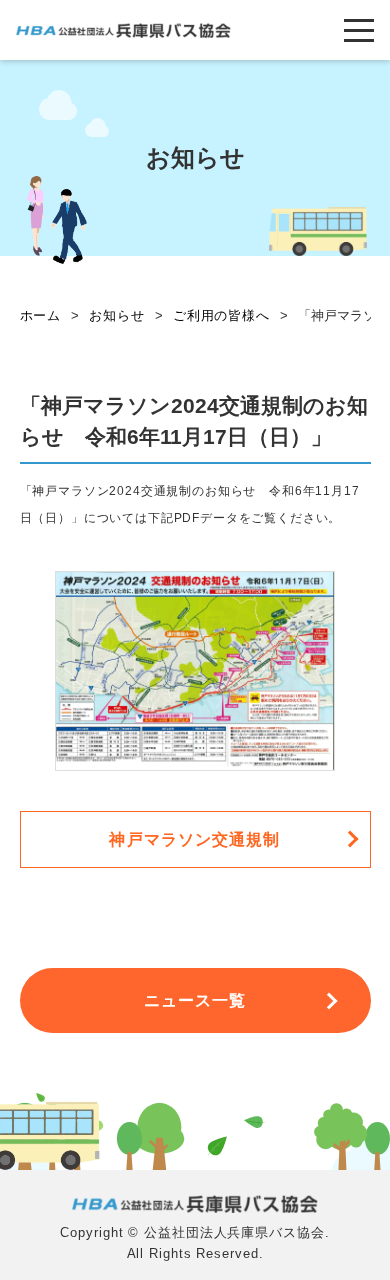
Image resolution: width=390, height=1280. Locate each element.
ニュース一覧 (195, 1000)
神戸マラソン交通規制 (194, 839)
